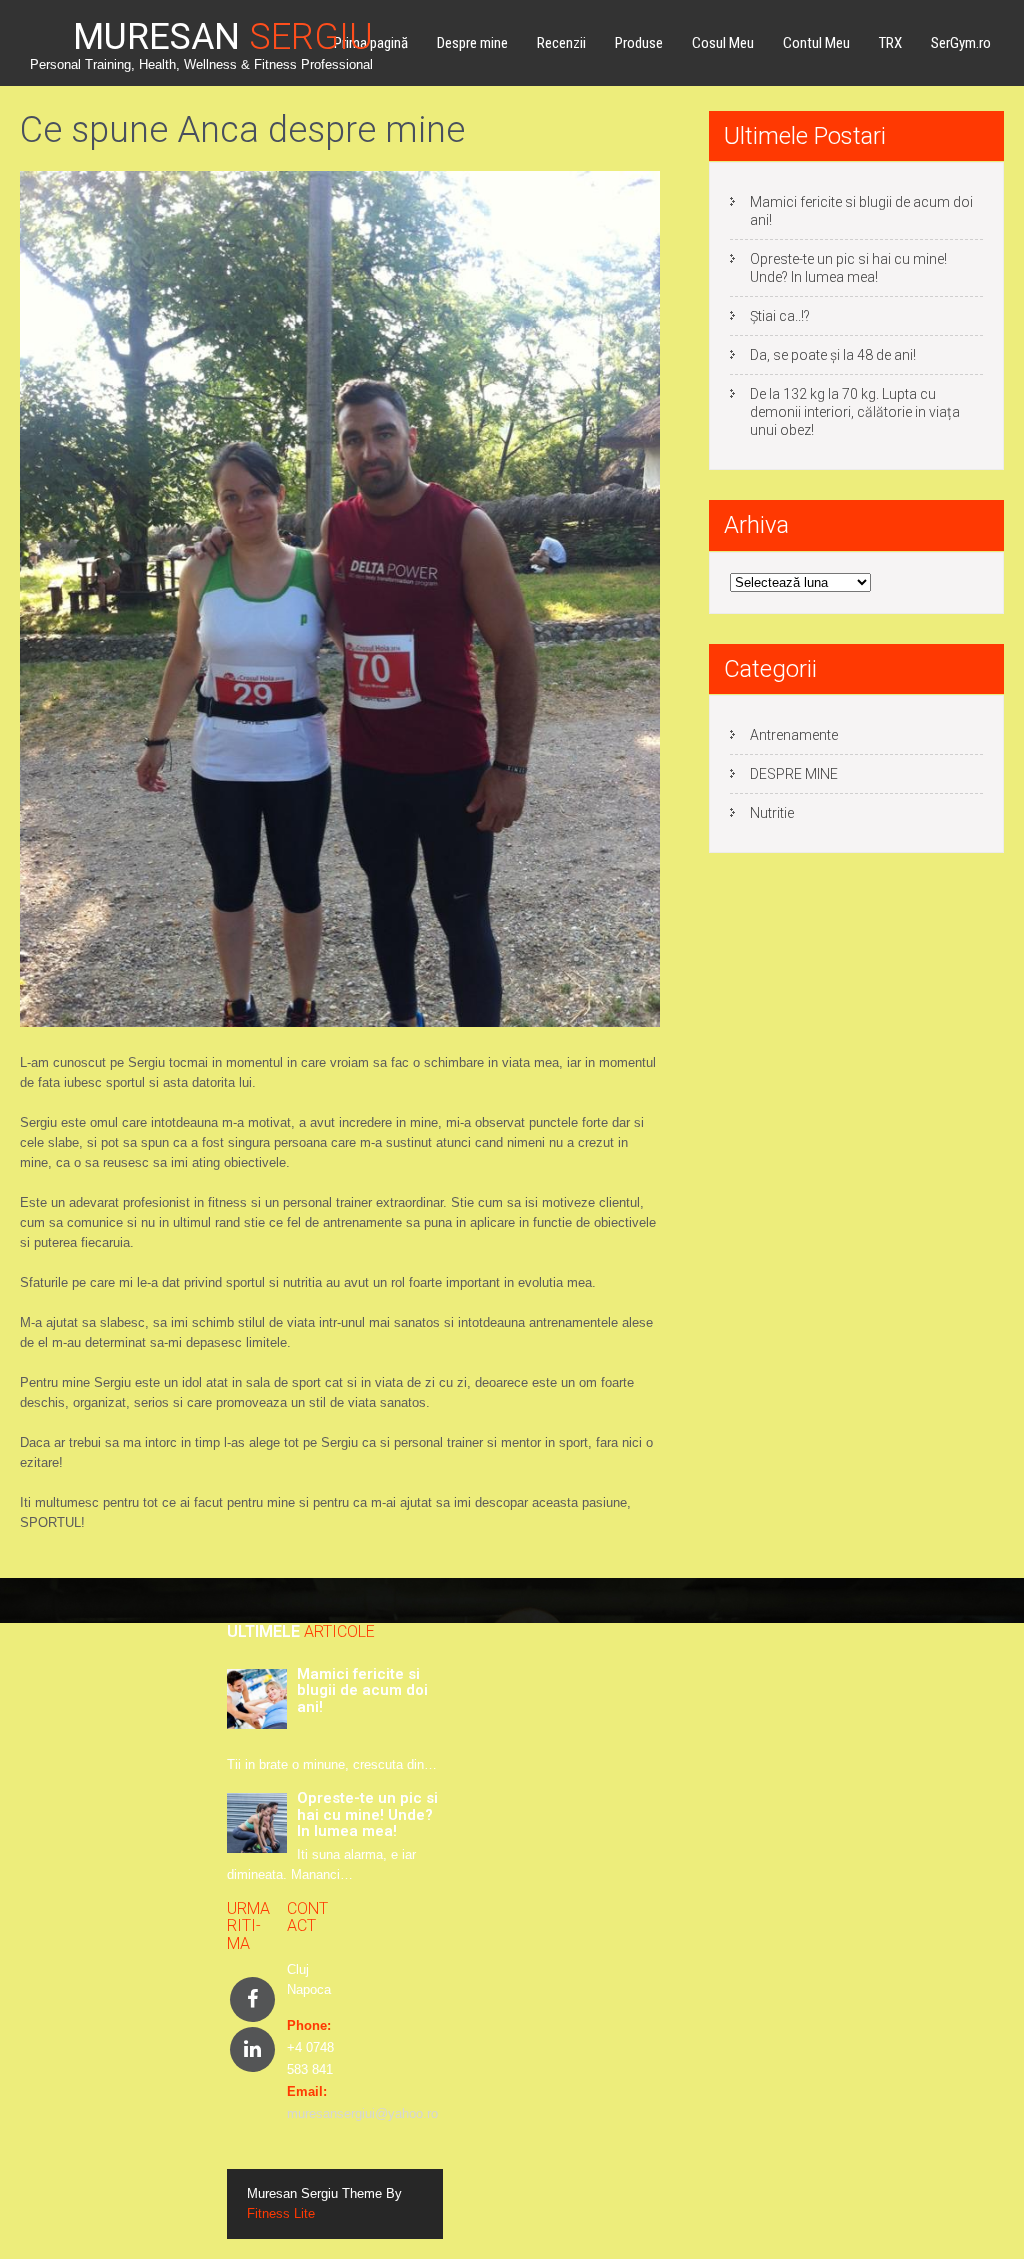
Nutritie (772, 813)
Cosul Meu (723, 43)
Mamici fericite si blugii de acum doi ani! (861, 211)
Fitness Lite (281, 2213)
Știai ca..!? (780, 316)
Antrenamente (794, 735)
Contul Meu (816, 43)
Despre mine (472, 43)
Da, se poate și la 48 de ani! (833, 355)
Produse (639, 43)
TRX (890, 43)
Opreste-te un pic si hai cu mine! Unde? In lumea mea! (848, 268)
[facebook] (252, 1999)
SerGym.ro (961, 43)
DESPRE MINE (794, 774)
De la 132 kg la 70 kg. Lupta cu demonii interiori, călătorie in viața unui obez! (855, 412)
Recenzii (561, 43)
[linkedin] (252, 2049)
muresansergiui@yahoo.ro (362, 2113)
